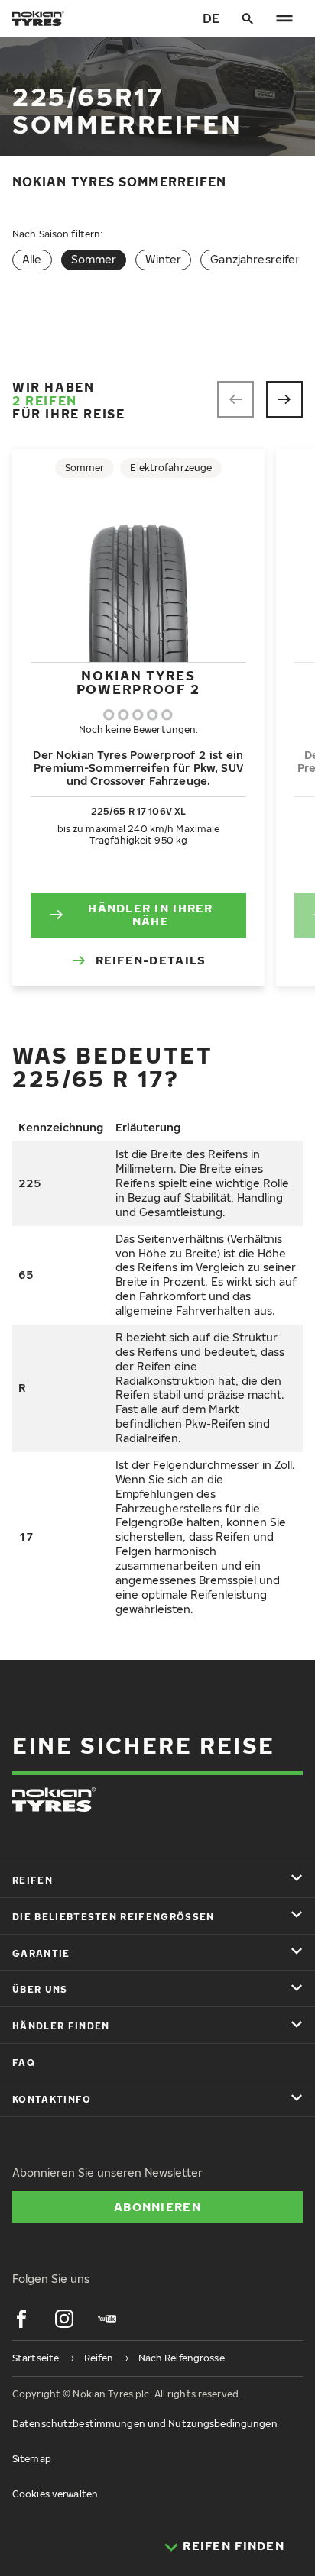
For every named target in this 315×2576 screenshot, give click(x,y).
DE (211, 18)
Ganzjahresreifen (256, 259)
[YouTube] (107, 2319)
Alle (32, 259)
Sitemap (32, 2459)
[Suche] (248, 18)
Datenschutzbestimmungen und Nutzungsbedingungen (145, 2424)
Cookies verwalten (55, 2494)
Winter (163, 259)
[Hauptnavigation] (284, 18)
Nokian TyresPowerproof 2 (138, 682)
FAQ (24, 2063)
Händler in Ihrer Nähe (150, 915)
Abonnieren (157, 2206)
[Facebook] (21, 2319)
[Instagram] (64, 2319)
